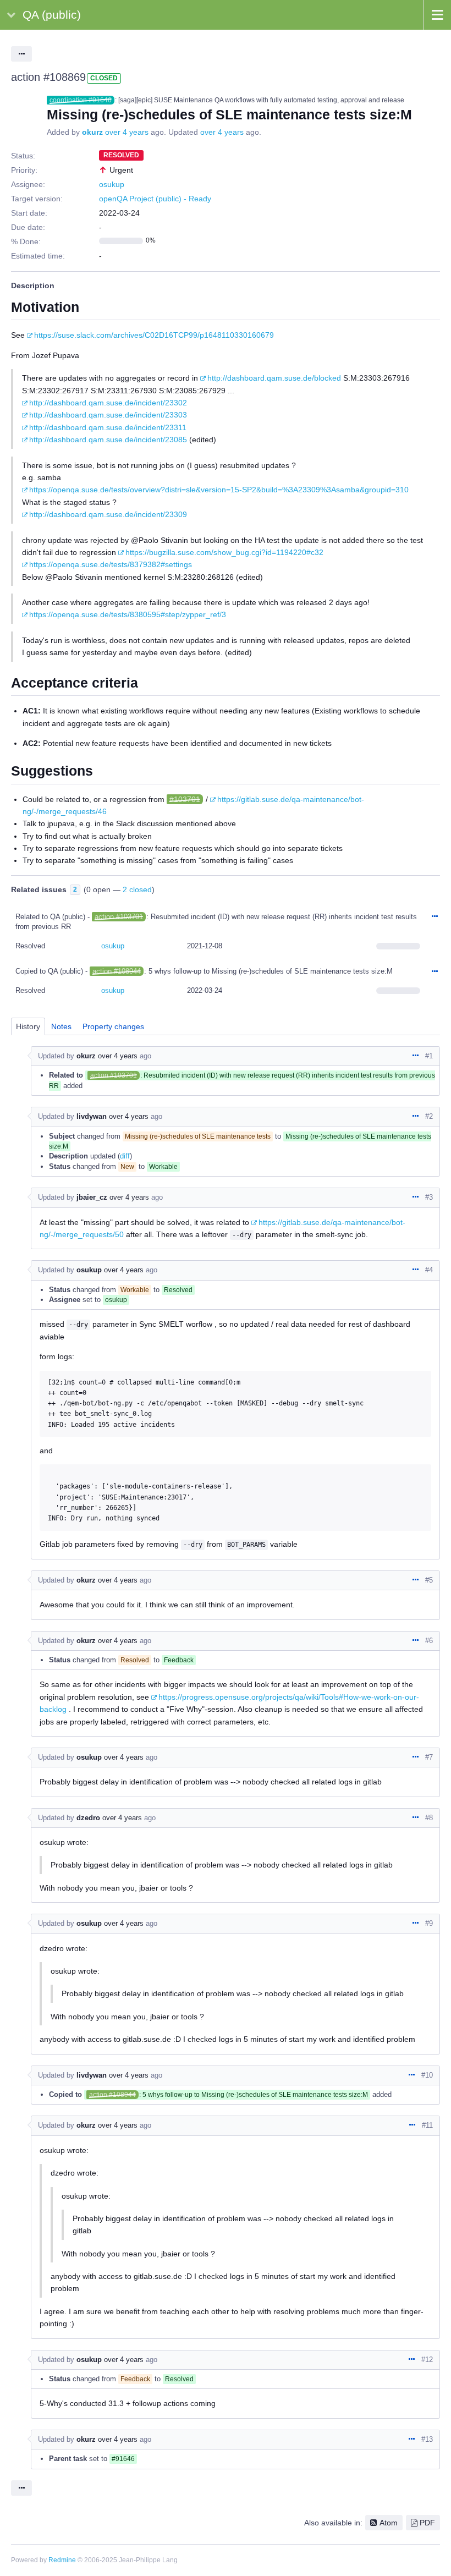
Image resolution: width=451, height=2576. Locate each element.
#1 (429, 1056)
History (28, 1026)
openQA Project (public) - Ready (155, 199)
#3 (429, 1197)
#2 (429, 1116)
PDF (427, 2523)
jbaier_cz (92, 1197)
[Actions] (435, 917)
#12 (427, 2360)
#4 (429, 1270)
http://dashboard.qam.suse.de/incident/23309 (108, 514)
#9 (429, 1923)
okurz (92, 132)
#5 (429, 1580)
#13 (427, 2439)
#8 (429, 1818)
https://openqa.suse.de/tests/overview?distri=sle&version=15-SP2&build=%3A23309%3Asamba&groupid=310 (219, 490)
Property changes (113, 1026)
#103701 (185, 799)
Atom (389, 2523)
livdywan (92, 1116)
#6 (429, 1641)
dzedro (88, 1818)
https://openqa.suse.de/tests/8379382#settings (111, 564)
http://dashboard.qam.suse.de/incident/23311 (108, 427)
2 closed (137, 889)
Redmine (62, 2560)
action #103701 (119, 917)
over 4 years (127, 132)
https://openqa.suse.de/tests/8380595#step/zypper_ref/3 (128, 614)
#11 (427, 2125)
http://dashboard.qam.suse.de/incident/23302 (108, 403)
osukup (112, 184)
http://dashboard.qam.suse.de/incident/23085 (108, 440)
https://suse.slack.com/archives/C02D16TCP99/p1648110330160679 (154, 335)
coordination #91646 (81, 100)
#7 (429, 1757)
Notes (61, 1026)
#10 (427, 2075)
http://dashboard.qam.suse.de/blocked (274, 378)
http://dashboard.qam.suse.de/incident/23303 (108, 415)
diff (125, 1156)
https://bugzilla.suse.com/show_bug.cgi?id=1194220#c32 (224, 552)
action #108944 (117, 971)
